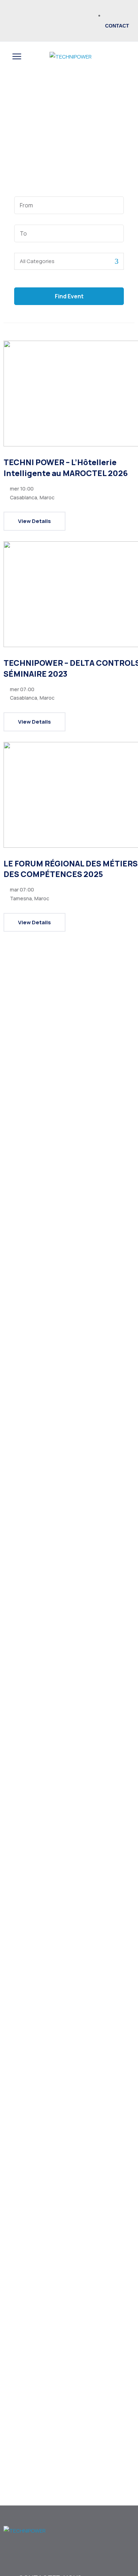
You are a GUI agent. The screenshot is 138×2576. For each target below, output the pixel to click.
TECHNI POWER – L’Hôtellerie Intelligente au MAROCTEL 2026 (66, 468)
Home (59, 109)
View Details (34, 521)
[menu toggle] (17, 57)
